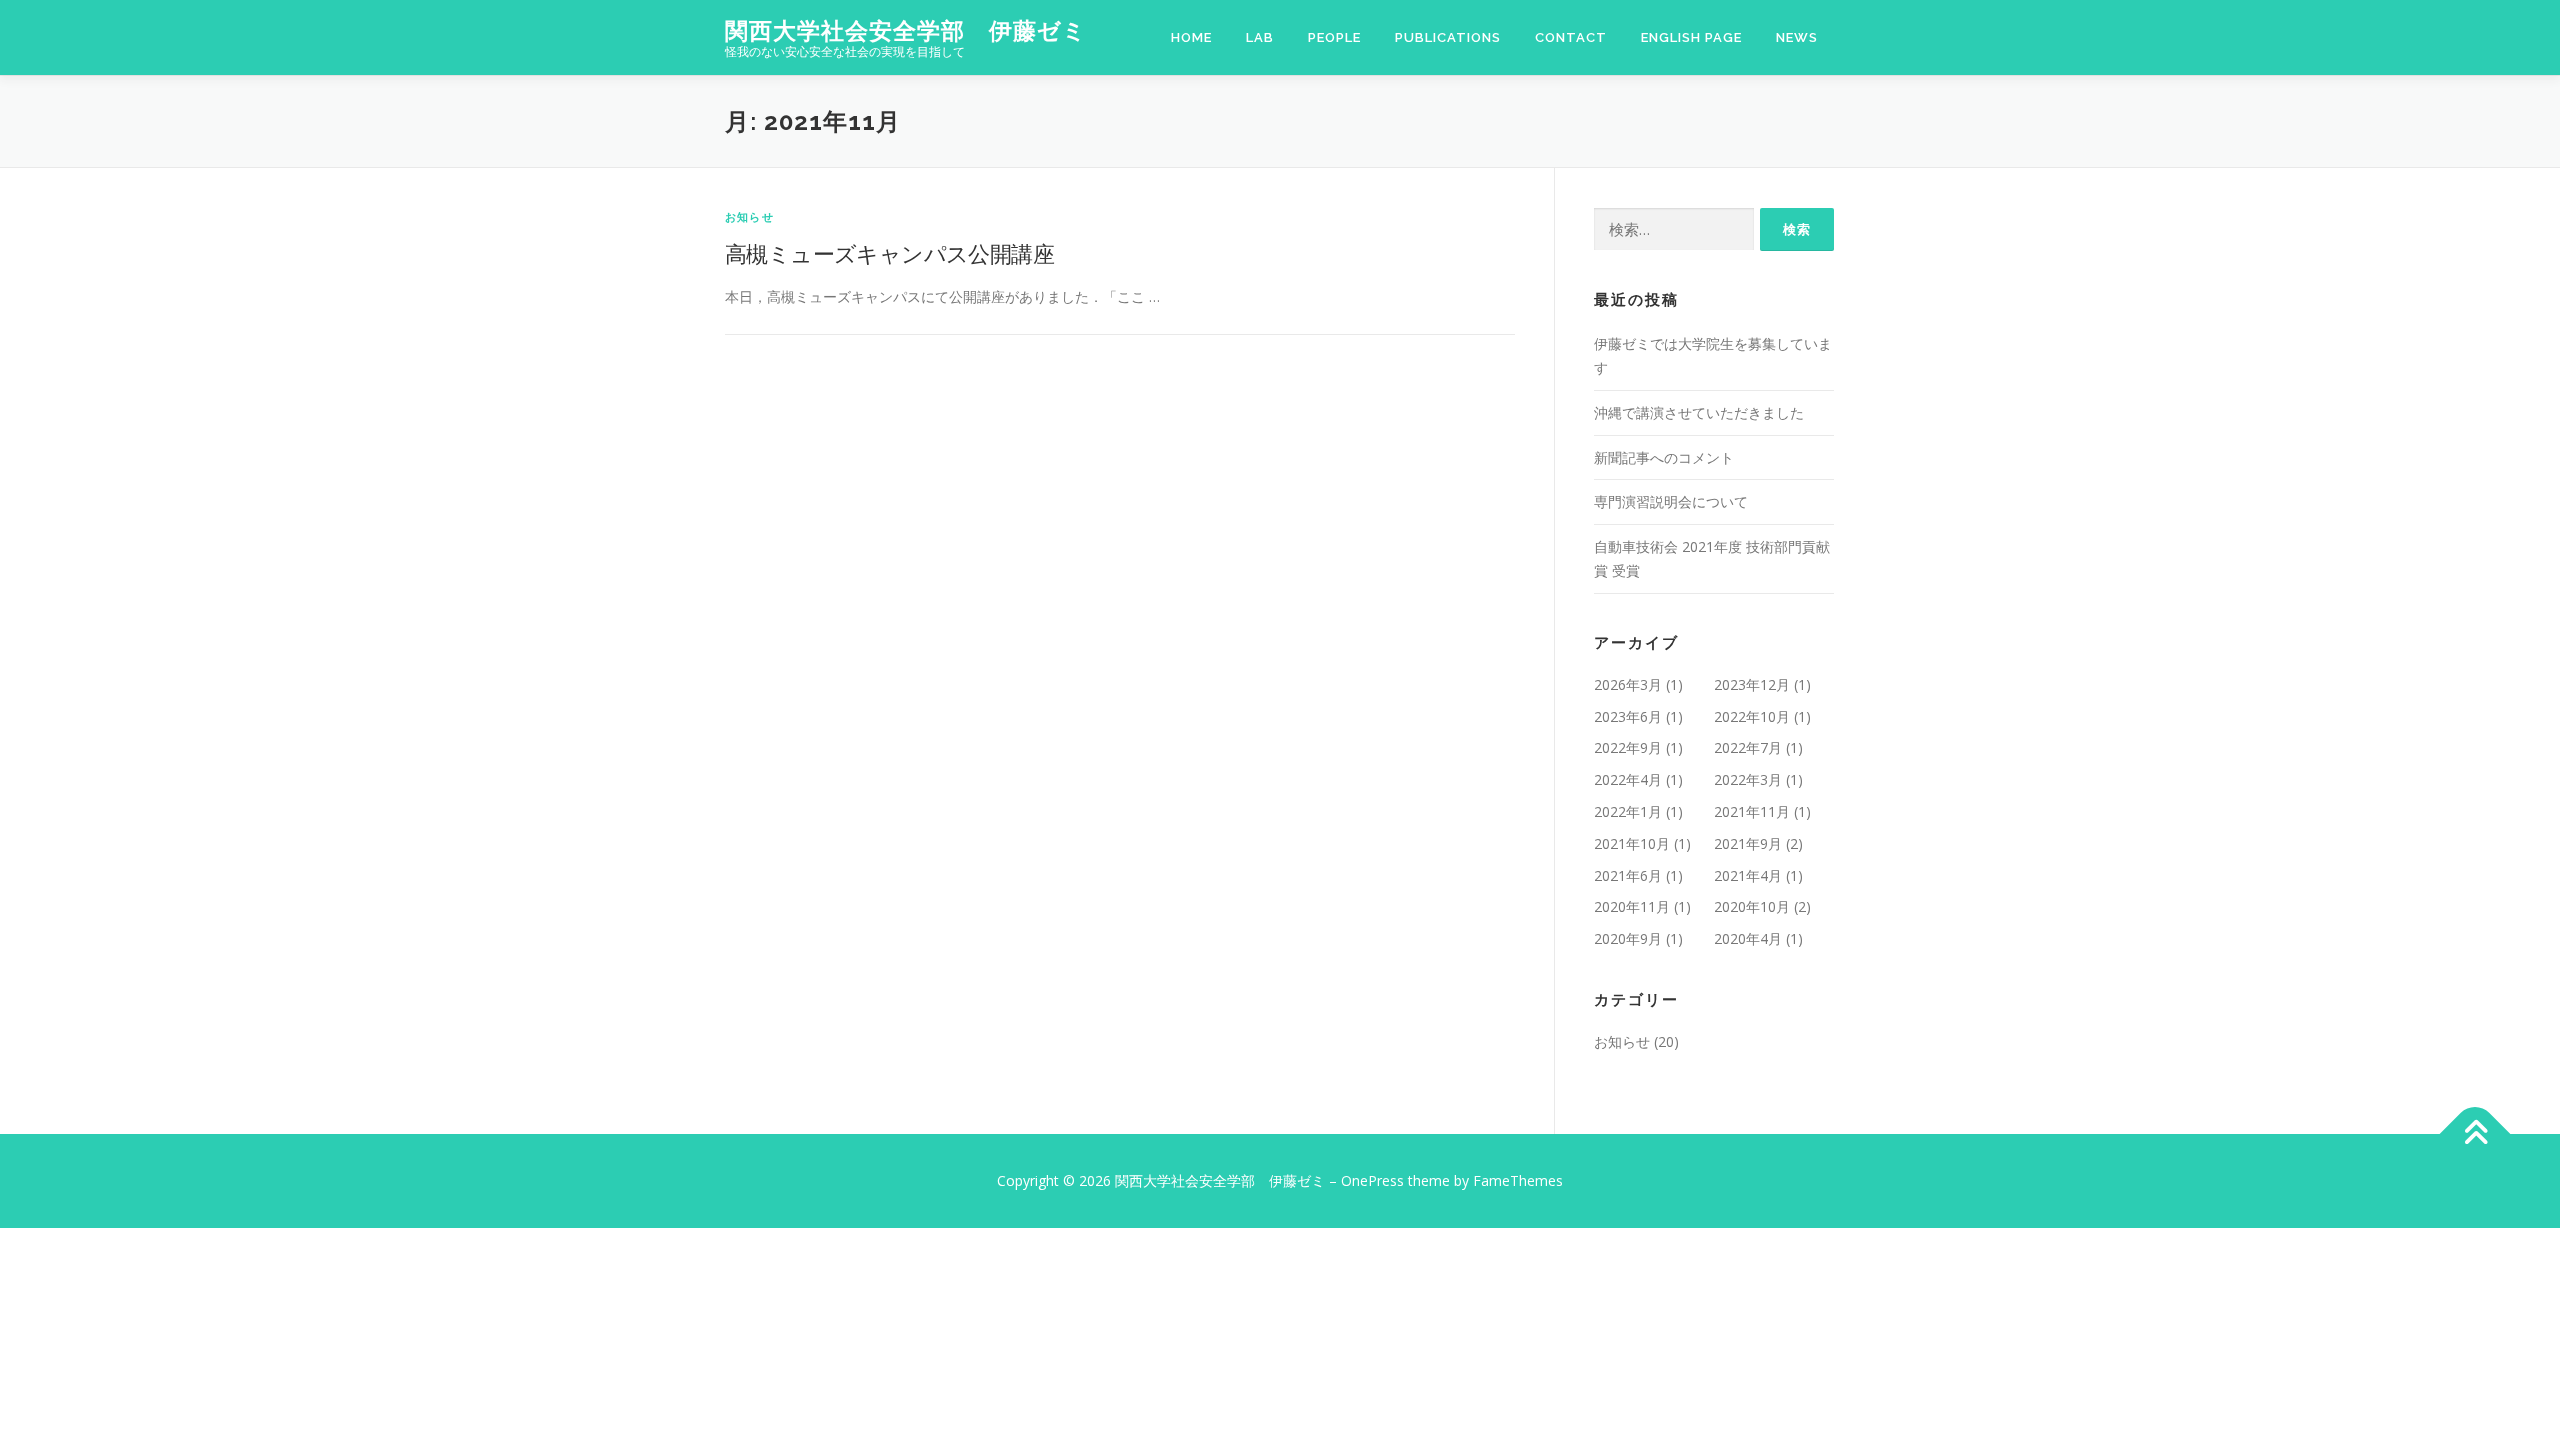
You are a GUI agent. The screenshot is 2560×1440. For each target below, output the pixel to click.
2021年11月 (1752, 811)
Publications (1448, 37)
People (1334, 37)
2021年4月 (1748, 875)
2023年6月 (1628, 716)
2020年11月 (1632, 906)
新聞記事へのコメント (1664, 457)
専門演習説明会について (1671, 501)
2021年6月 (1628, 875)
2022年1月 (1628, 811)
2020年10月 (1752, 906)
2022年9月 (1628, 747)
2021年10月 (1632, 843)
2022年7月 (1748, 747)
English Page (1691, 37)
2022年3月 (1748, 779)
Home (1191, 37)
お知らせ (749, 216)
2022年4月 (1628, 779)
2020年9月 (1628, 938)
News (1797, 37)
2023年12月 (1752, 684)
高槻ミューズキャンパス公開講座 (889, 253)
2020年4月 (1748, 938)
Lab (1260, 37)
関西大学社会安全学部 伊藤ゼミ (906, 30)
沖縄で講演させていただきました (1699, 412)
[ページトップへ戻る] (2475, 1133)
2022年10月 (1752, 716)
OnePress (1372, 1180)
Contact (1571, 37)
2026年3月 (1628, 684)
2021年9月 (1748, 843)
